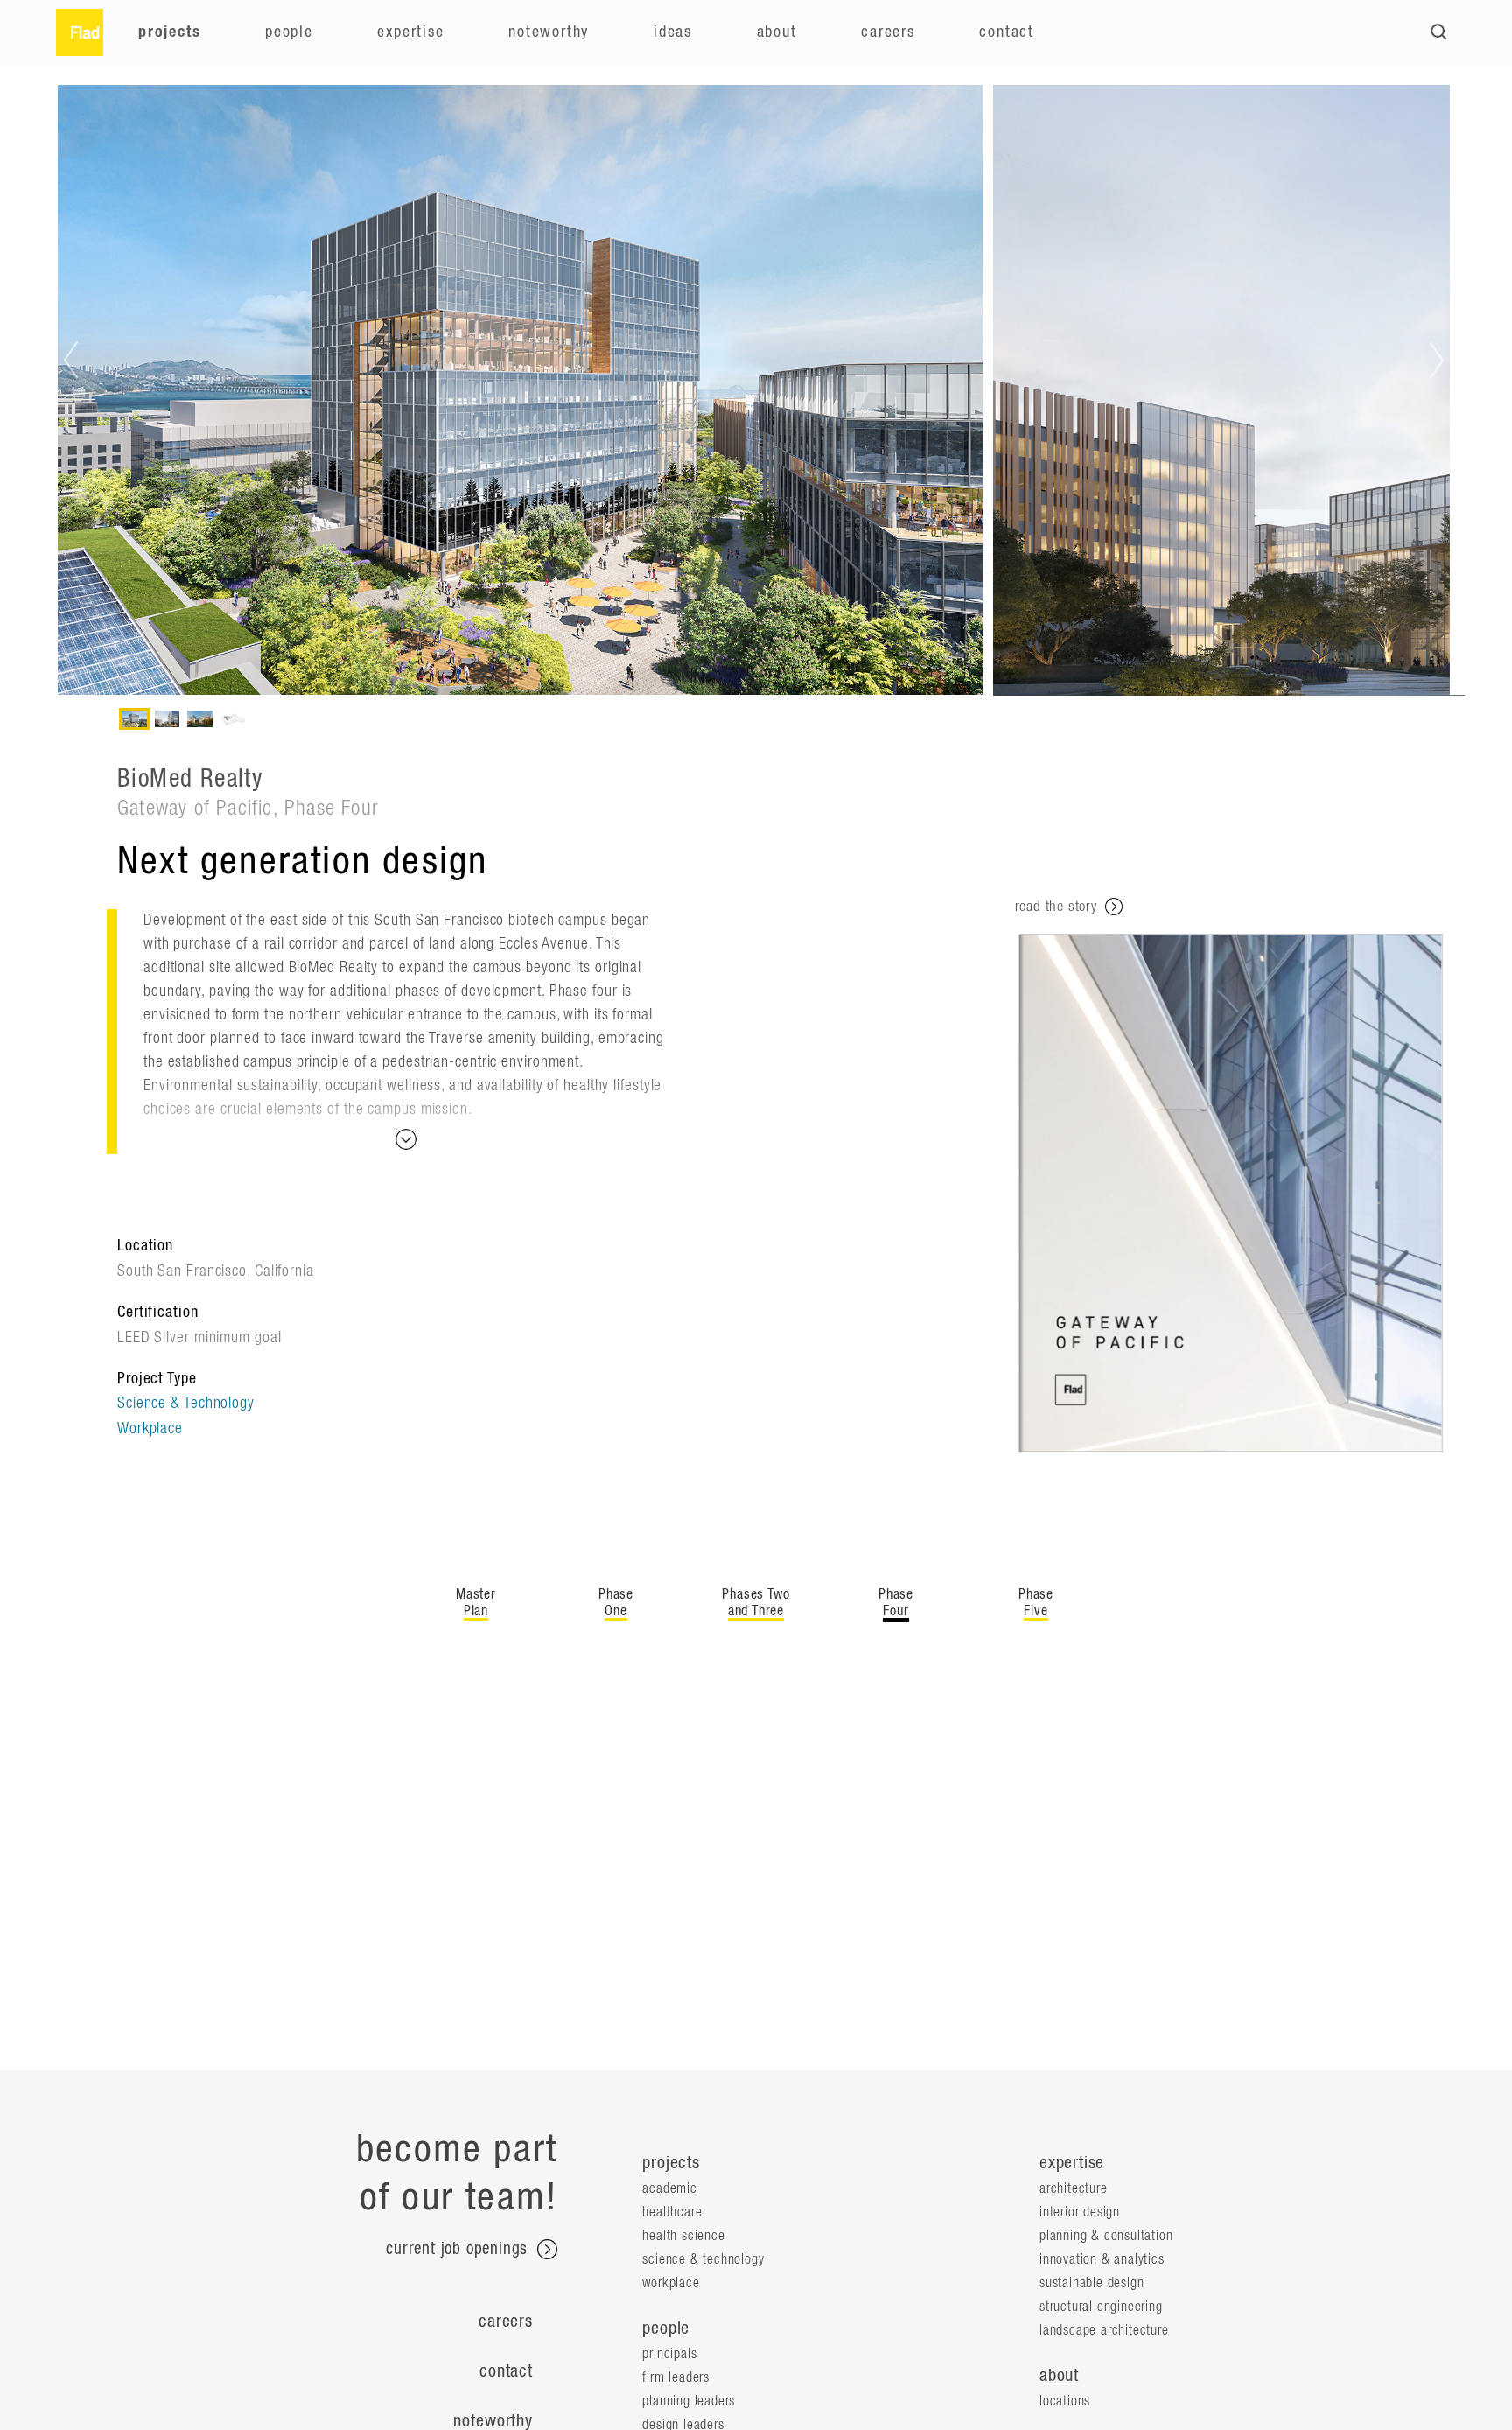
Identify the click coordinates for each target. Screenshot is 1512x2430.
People (289, 32)
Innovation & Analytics (1102, 2259)
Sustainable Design (1092, 2283)
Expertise (410, 32)
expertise (1072, 2163)
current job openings (459, 2249)
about (1059, 2376)
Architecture (1074, 2188)
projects (671, 2163)
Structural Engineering (1101, 2307)
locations (1065, 2401)
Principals (669, 2354)
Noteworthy (549, 32)
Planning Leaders (689, 2401)
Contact (1007, 32)
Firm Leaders (676, 2377)
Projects (169, 32)
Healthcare (672, 2212)
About (777, 32)
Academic (669, 2188)
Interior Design (1080, 2212)
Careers (888, 32)
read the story (1058, 906)
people (666, 2328)
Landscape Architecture (1104, 2330)
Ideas (673, 32)
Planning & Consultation (1106, 2236)
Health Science (683, 2236)
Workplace (150, 1429)
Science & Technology (186, 1404)
